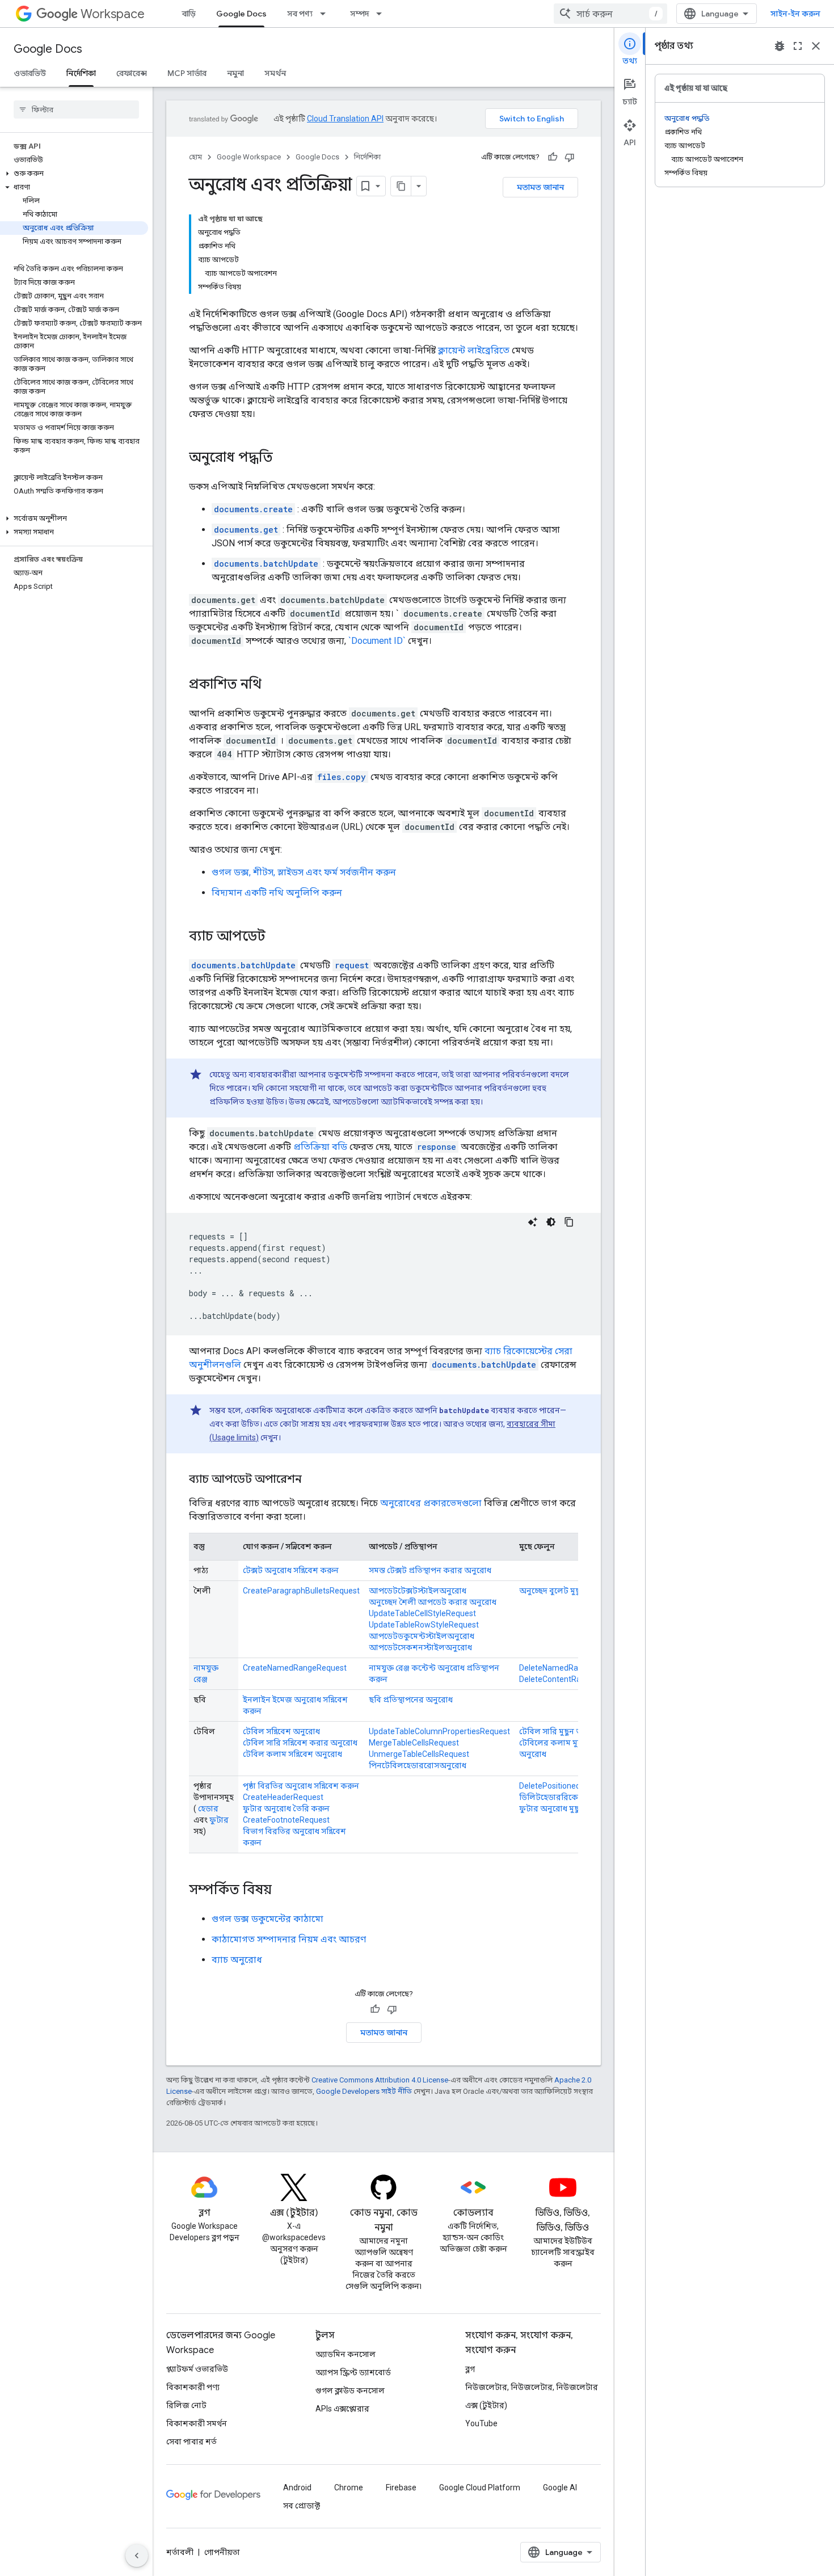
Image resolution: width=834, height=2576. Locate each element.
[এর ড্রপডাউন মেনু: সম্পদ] (382, 14)
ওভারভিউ (30, 73)
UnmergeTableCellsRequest (419, 1754)
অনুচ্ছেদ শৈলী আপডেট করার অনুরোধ (433, 1602)
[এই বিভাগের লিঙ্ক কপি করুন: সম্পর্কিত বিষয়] (283, 1891)
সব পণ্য (300, 14)
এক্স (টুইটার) (486, 2405)
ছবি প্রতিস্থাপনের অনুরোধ (411, 1700)
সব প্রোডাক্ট (302, 2506)
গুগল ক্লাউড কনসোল (350, 2391)
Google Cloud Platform (480, 2488)
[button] (74, 174)
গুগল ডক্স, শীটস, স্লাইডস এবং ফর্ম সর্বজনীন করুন (304, 872)
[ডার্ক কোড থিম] (551, 1222)
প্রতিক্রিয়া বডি (320, 1147)
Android (297, 2488)
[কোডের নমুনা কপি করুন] (569, 1222)
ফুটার (219, 1820)
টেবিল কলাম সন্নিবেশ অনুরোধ (292, 1754)
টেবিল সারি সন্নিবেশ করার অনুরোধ (300, 1743)
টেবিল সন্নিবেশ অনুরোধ (281, 1731)
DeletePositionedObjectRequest (576, 1786)
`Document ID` (377, 641)
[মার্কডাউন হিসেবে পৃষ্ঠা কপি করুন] (401, 186)
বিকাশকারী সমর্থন (197, 2423)
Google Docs (241, 14)
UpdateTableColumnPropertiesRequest (439, 1731)
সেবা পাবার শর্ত (191, 2442)
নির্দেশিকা (81, 73)
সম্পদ (359, 14)
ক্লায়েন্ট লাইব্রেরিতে (474, 350)
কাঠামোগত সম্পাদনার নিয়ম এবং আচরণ (289, 1939)
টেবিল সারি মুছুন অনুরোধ (561, 1731)
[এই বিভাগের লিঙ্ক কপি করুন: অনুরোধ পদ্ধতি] (284, 458)
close (816, 46)
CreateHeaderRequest (283, 1797)
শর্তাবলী (180, 2552)
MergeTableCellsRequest (414, 1743)
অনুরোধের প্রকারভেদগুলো (431, 1503)
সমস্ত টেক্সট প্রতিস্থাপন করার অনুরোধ (430, 1570)
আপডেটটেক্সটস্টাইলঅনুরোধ (418, 1591)
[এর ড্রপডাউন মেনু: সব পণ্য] (326, 14)
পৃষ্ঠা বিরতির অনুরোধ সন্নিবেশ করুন (301, 1786)
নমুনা (235, 73)
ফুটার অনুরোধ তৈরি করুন (286, 1808)
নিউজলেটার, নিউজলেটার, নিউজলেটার (532, 2387)
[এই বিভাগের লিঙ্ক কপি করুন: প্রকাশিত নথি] (273, 685)
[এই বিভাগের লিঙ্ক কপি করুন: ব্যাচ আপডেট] (277, 937)
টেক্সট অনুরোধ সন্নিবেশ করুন (291, 1570)
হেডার (208, 1808)
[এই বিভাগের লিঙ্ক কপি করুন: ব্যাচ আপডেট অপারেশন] (313, 1480)
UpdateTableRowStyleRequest (424, 1625)
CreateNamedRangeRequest (295, 1668)
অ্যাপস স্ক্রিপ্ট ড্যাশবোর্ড (353, 2372)
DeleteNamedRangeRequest (570, 1668)
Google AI (560, 2488)
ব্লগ (470, 2369)
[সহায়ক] (553, 157)
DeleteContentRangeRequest (572, 1679)
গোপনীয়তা (222, 2552)
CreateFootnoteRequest (286, 1820)
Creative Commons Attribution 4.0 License (380, 2080)
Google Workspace (249, 157)
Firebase (401, 2488)
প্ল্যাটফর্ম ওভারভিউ (197, 2369)
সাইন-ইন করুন (795, 14)
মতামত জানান (540, 187)
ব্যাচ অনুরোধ (237, 1960)
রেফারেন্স (132, 73)
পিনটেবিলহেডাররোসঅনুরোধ (418, 1765)
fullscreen (798, 46)
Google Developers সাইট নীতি (364, 2091)
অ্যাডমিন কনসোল (346, 2354)
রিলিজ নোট (186, 2405)
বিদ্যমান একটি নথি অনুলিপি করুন (277, 893)
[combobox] (610, 14)
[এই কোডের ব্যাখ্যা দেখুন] (533, 1222)
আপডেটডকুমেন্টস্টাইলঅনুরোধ (422, 1636)
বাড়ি (189, 14)
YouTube (481, 2423)
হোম (195, 157)
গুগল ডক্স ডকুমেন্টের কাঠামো (268, 1919)
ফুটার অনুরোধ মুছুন (552, 1808)
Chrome (349, 2488)
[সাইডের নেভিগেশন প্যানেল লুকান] (137, 2556)
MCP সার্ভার (187, 73)
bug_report (780, 46)
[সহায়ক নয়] (570, 157)
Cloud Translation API (345, 119)
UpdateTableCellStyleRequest (422, 1613)
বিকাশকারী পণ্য (193, 2387)
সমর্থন (275, 73)
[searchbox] (76, 109)
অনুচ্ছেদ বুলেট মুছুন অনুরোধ (567, 1591)
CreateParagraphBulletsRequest (301, 1591)
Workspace (113, 14)
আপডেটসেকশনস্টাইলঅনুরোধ (420, 1647)
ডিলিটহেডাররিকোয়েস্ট (558, 1797)
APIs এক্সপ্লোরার (342, 2409)
